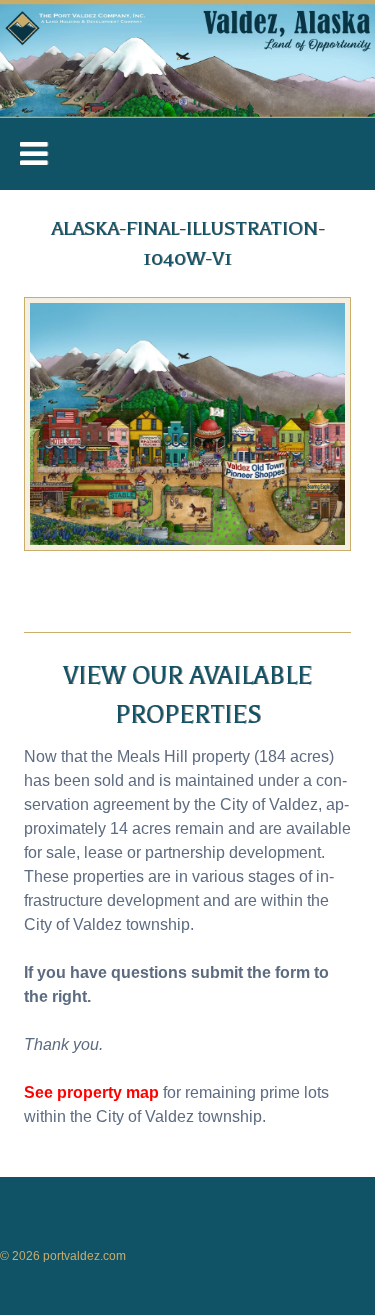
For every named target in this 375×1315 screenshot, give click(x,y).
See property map (91, 1092)
